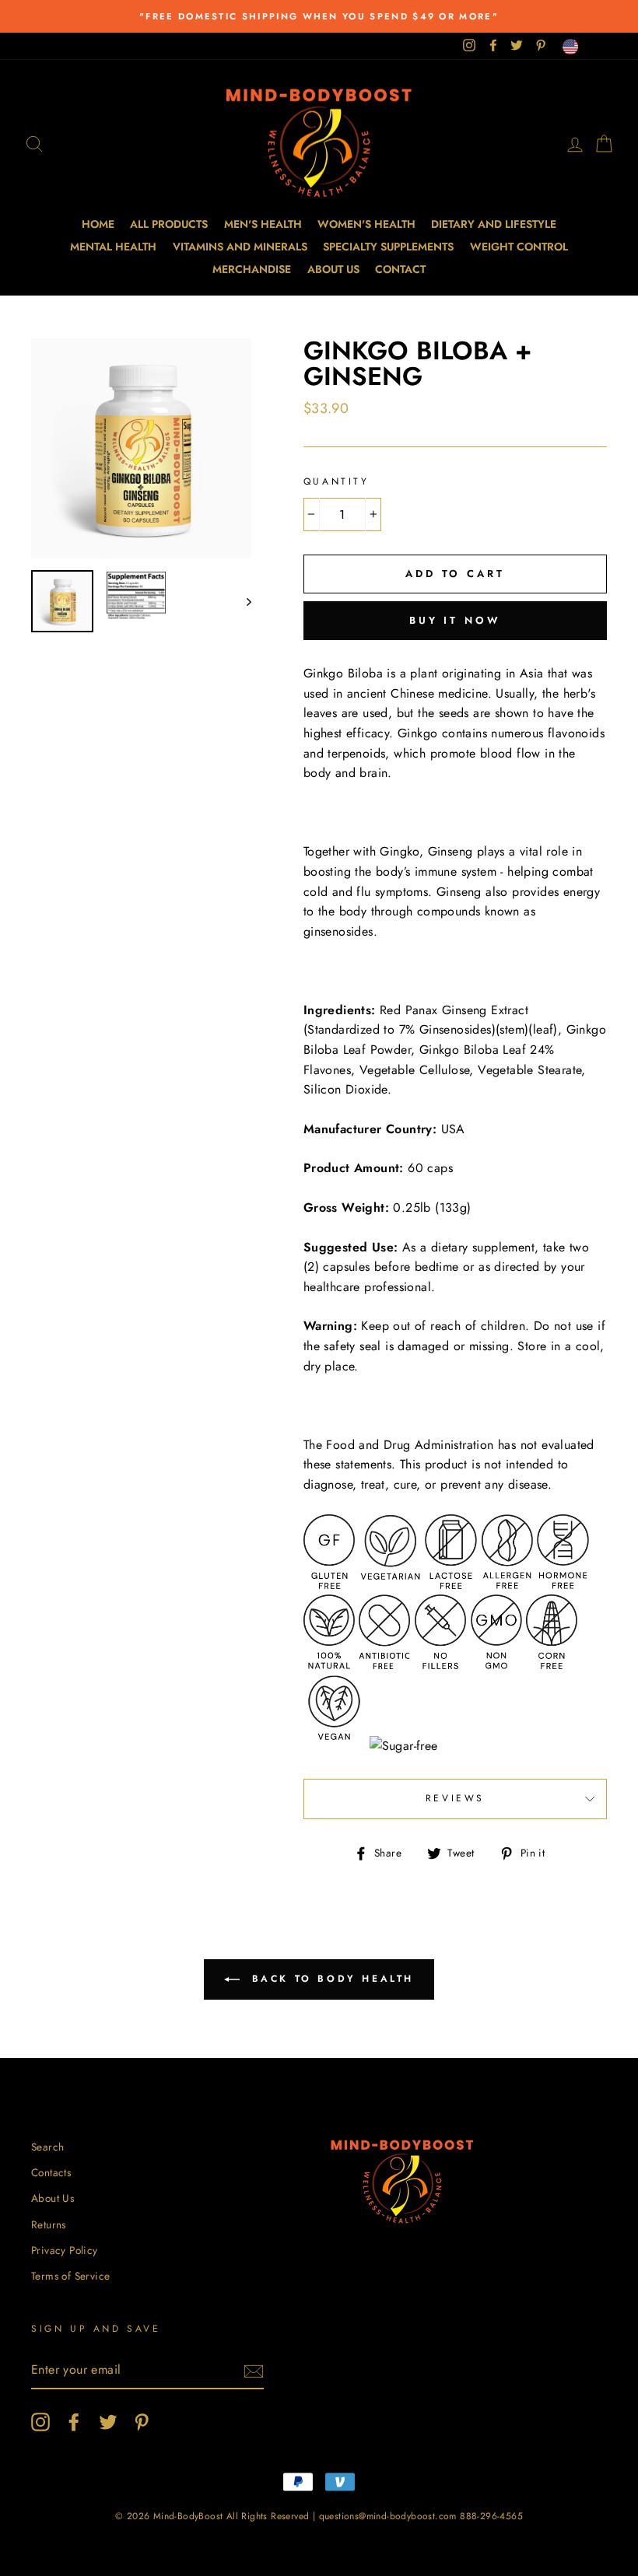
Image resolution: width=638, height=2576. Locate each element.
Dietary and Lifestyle (494, 224)
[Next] (242, 601)
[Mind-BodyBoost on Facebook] (74, 2422)
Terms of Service (70, 2276)
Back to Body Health (330, 1979)
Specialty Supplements (388, 247)
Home (98, 224)
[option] (319, 16)
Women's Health (366, 224)
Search (47, 2147)
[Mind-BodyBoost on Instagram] (40, 2422)
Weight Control (519, 247)
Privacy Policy (65, 2250)
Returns (49, 2224)
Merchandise (252, 269)
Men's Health (263, 224)
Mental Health (113, 247)
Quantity (337, 481)
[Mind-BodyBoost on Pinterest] (142, 2422)
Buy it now (455, 620)
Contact (400, 269)
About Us (333, 269)
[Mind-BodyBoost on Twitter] (108, 2422)
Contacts (51, 2172)
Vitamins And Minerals (240, 247)
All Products (169, 224)
